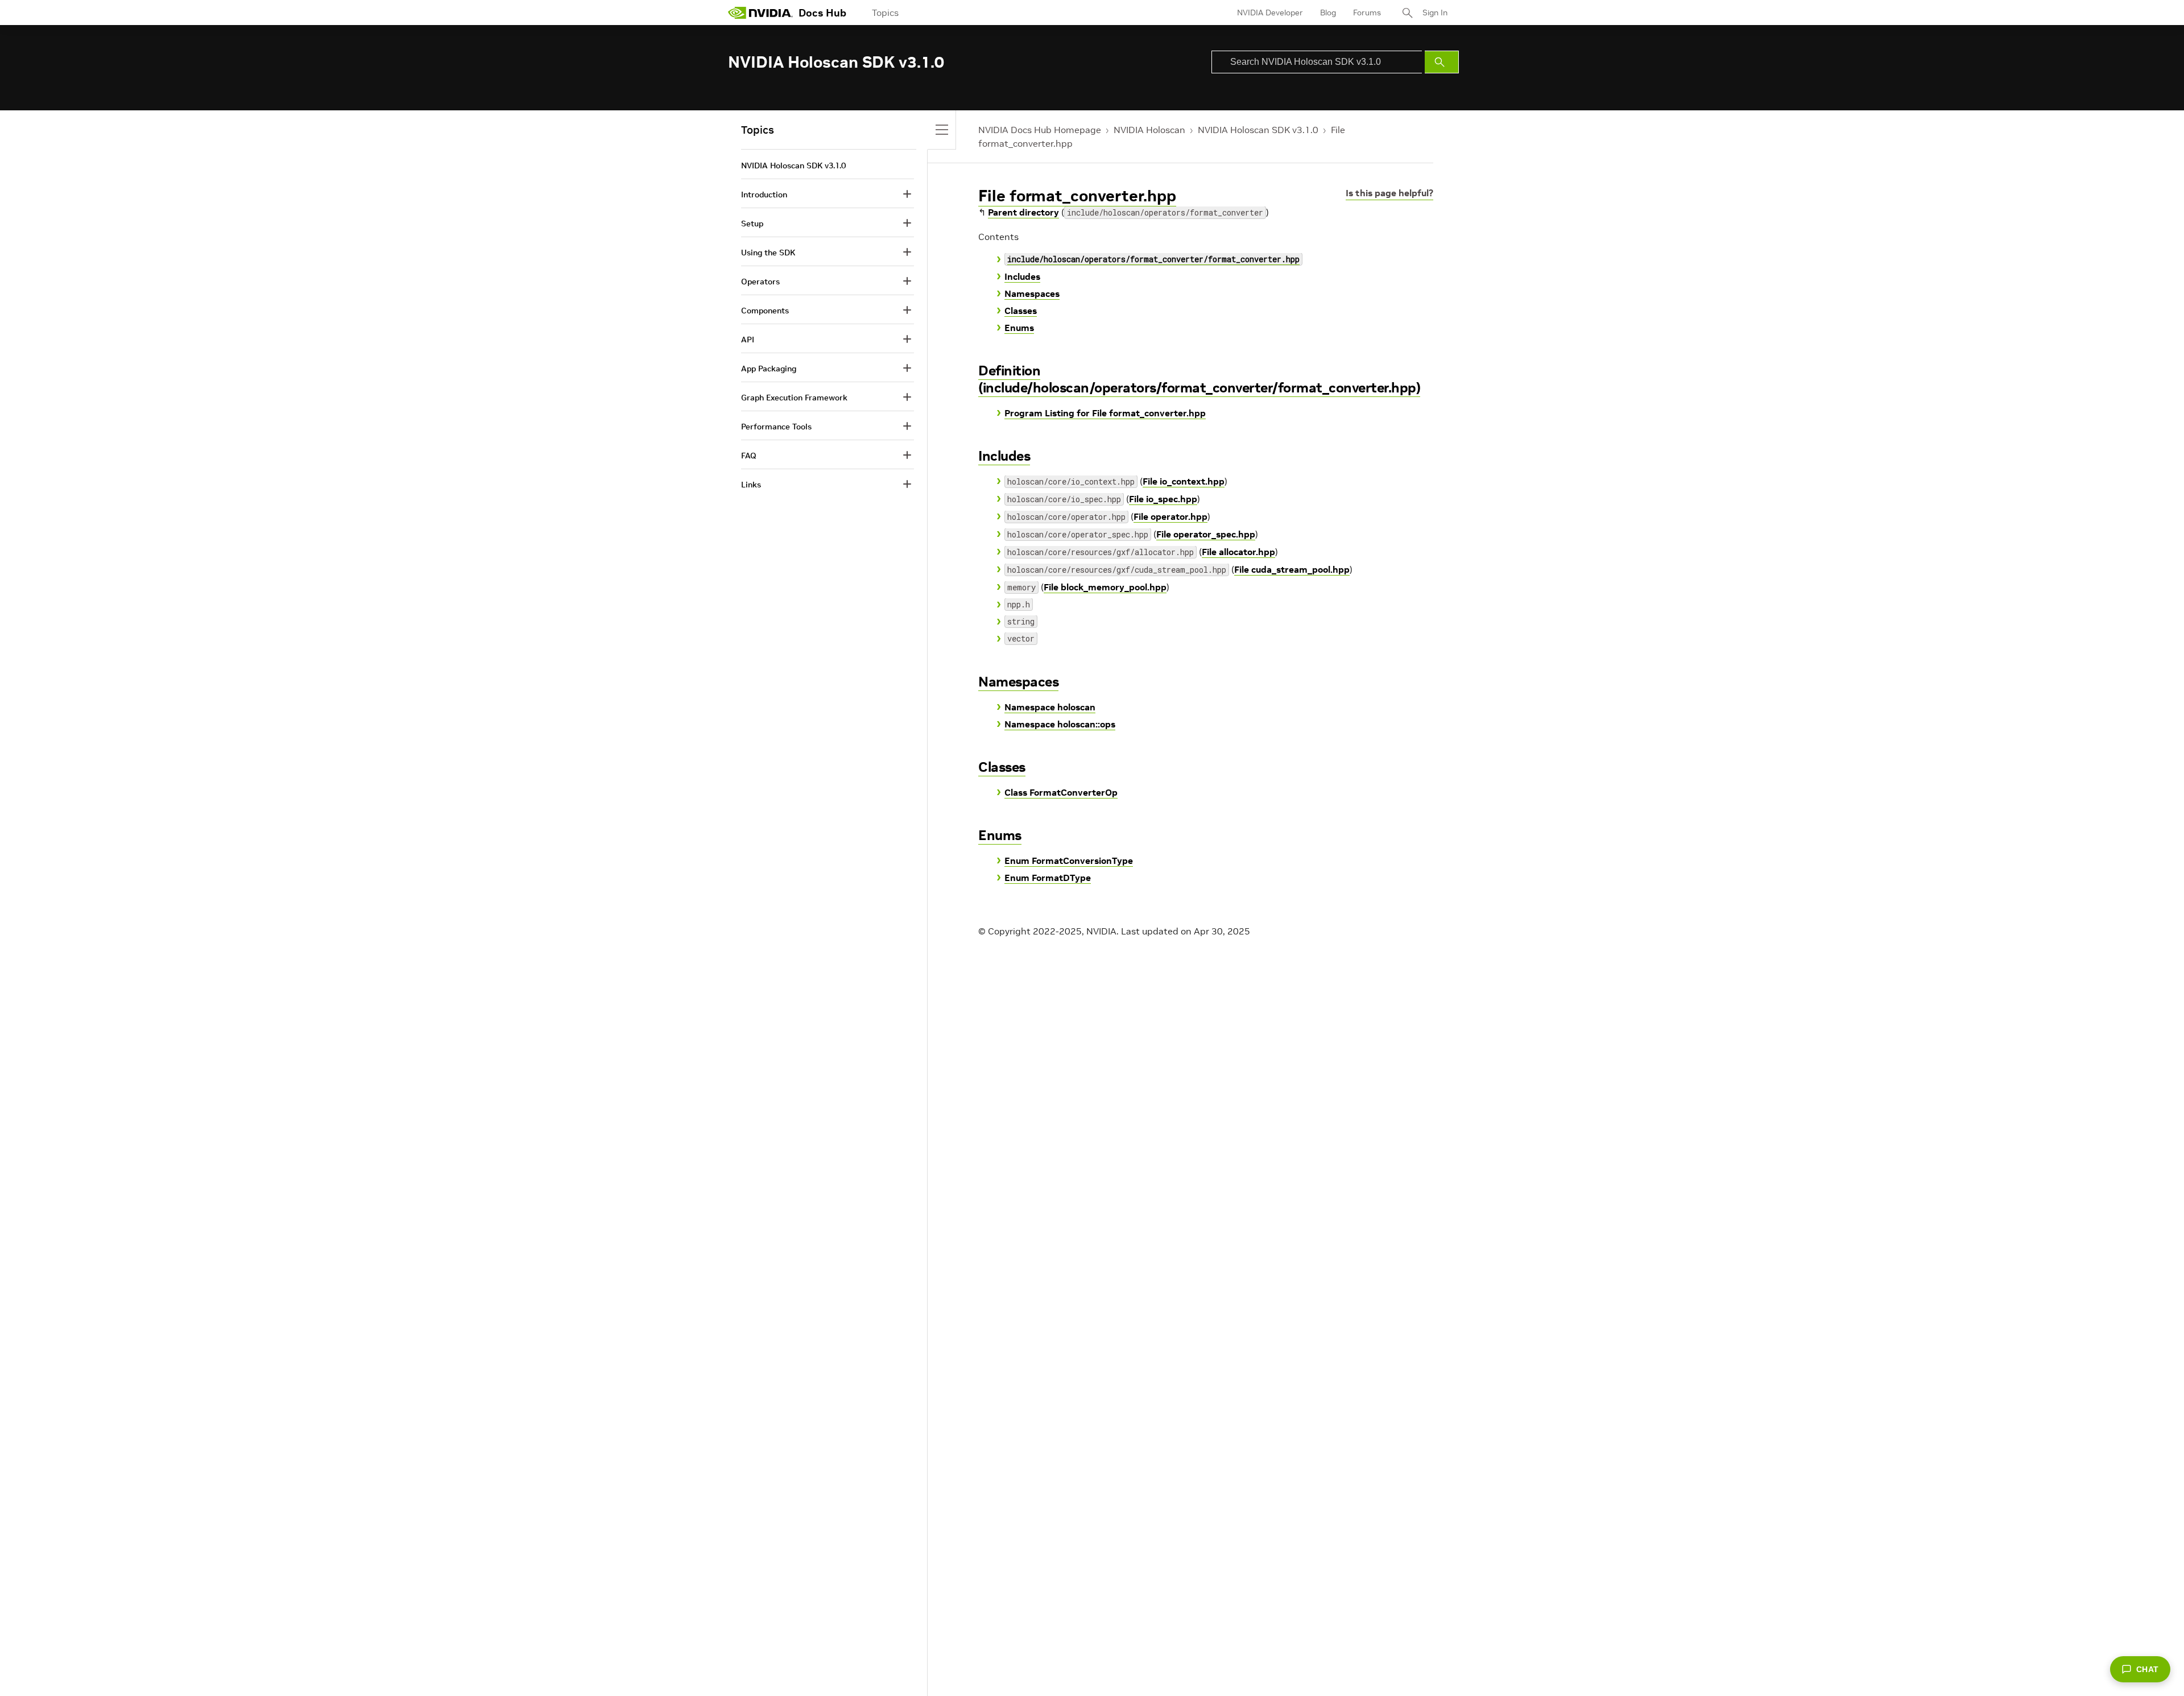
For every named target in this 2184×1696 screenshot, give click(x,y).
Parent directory (1023, 212)
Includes (1022, 276)
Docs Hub (822, 13)
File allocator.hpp (1238, 552)
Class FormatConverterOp (1061, 792)
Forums (1367, 13)
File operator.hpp (1170, 516)
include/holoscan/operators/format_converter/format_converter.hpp (1153, 259)
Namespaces (1032, 293)
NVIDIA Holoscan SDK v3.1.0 (1258, 130)
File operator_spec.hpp (1206, 534)
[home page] (760, 13)
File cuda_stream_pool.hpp (1292, 569)
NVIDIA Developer (1270, 13)
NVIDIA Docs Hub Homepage (1040, 130)
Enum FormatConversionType (1069, 861)
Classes (1021, 311)
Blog (1328, 13)
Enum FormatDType (1048, 878)
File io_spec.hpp (1163, 499)
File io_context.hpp (1184, 481)
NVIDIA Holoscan (1149, 130)
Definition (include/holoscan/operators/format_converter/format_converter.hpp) (1199, 379)
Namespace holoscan (1050, 707)
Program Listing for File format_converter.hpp (1105, 413)
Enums (1019, 328)
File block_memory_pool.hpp (1105, 587)
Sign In (1435, 13)
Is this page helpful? (1389, 193)
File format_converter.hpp (1077, 196)
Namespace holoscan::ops (1060, 724)
